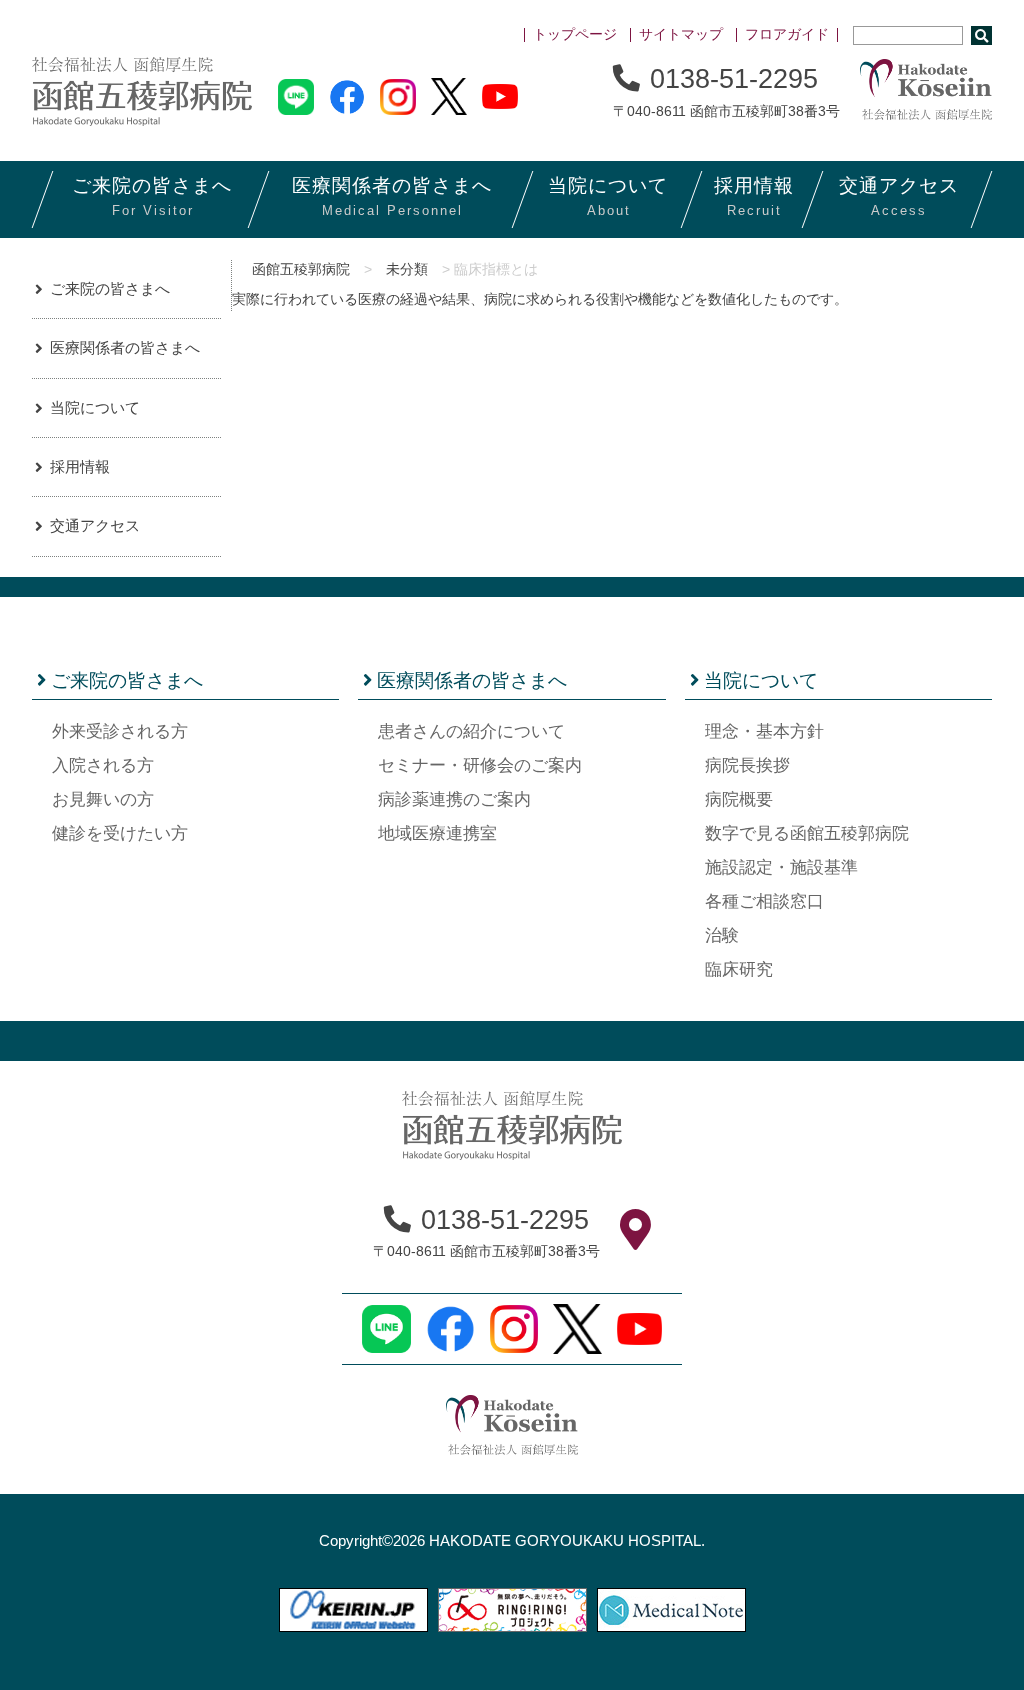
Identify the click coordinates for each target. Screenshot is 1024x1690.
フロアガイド (787, 34)
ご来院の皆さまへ (110, 288)
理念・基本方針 (764, 731)
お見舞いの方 (103, 799)
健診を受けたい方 (120, 833)
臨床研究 (739, 969)
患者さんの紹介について (471, 731)
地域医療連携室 (437, 833)
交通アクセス (95, 525)
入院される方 (103, 765)
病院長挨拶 (747, 765)
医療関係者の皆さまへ (125, 347)
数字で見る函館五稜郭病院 (807, 833)
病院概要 (739, 799)
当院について (95, 407)
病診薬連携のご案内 (454, 799)
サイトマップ (681, 34)
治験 (722, 935)
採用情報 (80, 466)
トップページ (575, 34)
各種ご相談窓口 (764, 901)
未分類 (407, 269)
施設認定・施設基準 (781, 867)
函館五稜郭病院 (301, 269)
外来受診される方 (120, 731)
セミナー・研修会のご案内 (480, 765)
